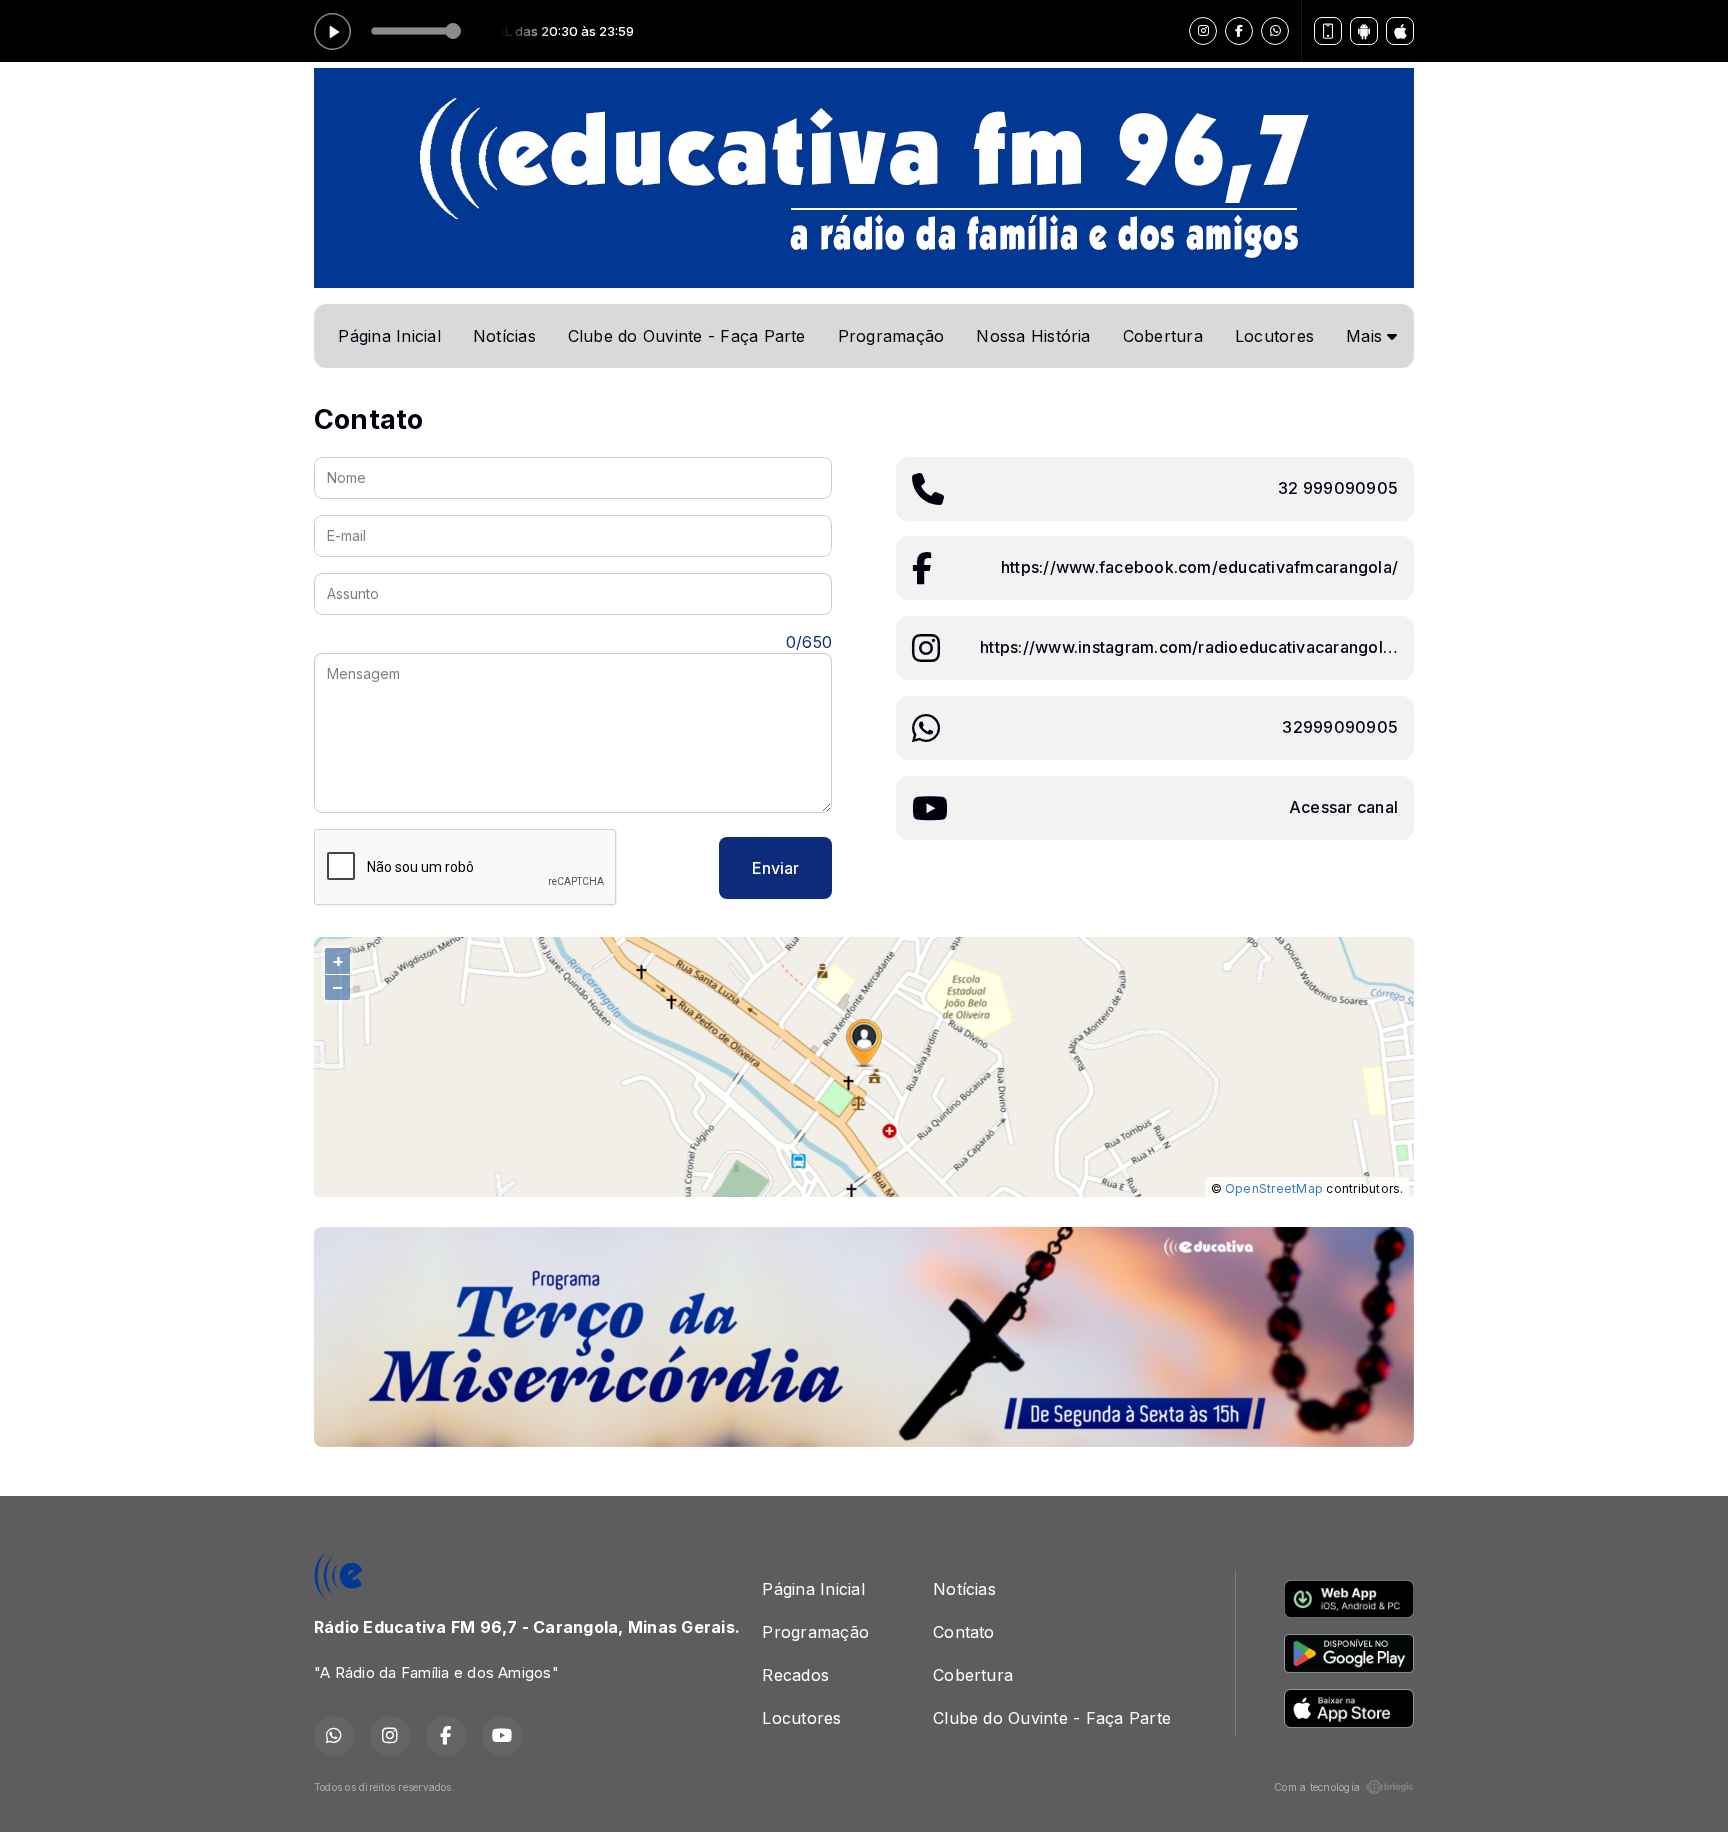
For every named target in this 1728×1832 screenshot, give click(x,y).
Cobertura (1163, 336)
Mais (1366, 336)
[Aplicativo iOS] (1400, 31)
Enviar (775, 868)
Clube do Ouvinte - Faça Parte (687, 336)
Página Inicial (389, 336)
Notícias (504, 336)
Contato (964, 1632)
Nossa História (1033, 336)
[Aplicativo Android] (1364, 31)
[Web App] (1328, 31)
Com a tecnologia (1317, 1787)
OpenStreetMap (1274, 1188)
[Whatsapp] (1275, 31)
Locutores (1274, 336)
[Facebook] (1239, 31)
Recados (795, 1675)
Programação (891, 336)
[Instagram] (1203, 31)
